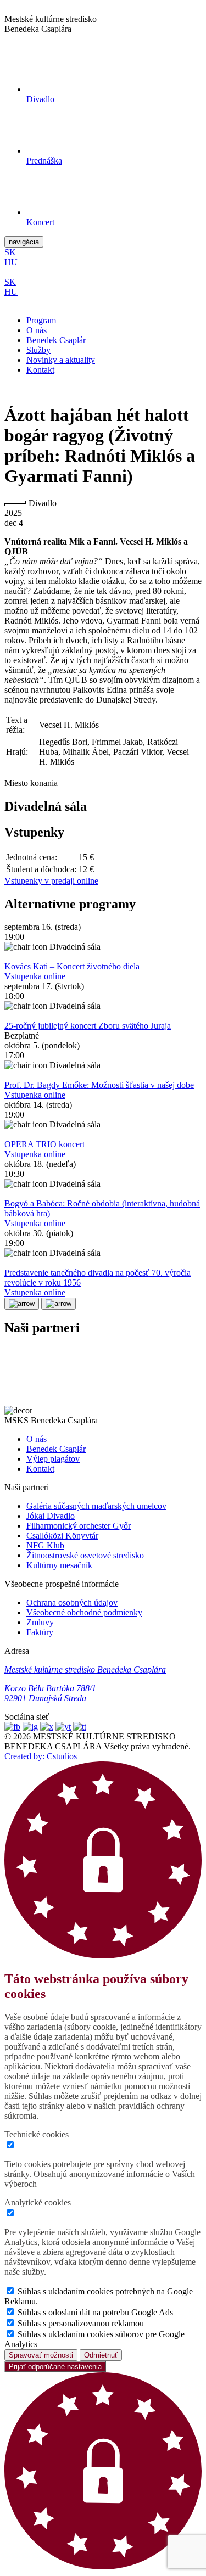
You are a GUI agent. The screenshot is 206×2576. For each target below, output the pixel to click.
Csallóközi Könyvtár (62, 1536)
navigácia (24, 242)
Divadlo (40, 99)
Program (41, 320)
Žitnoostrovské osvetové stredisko (85, 1555)
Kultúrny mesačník (59, 1565)
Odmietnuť (101, 2355)
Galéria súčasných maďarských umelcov (96, 1506)
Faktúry (40, 1632)
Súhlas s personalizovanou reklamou (81, 2323)
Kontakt (40, 370)
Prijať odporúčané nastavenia (55, 2367)
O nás (37, 330)
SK (10, 252)
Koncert (40, 222)
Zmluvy (40, 1622)
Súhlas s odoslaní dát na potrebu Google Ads (95, 2312)
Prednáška (44, 161)
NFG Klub (45, 1545)
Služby (38, 350)
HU (11, 262)
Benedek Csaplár (56, 340)
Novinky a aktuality (61, 360)
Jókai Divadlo (51, 1516)
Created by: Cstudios (41, 1756)
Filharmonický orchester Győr (79, 1526)
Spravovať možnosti (41, 2355)
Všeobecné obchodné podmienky (84, 1612)
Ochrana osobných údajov (72, 1603)
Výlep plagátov (53, 1459)
